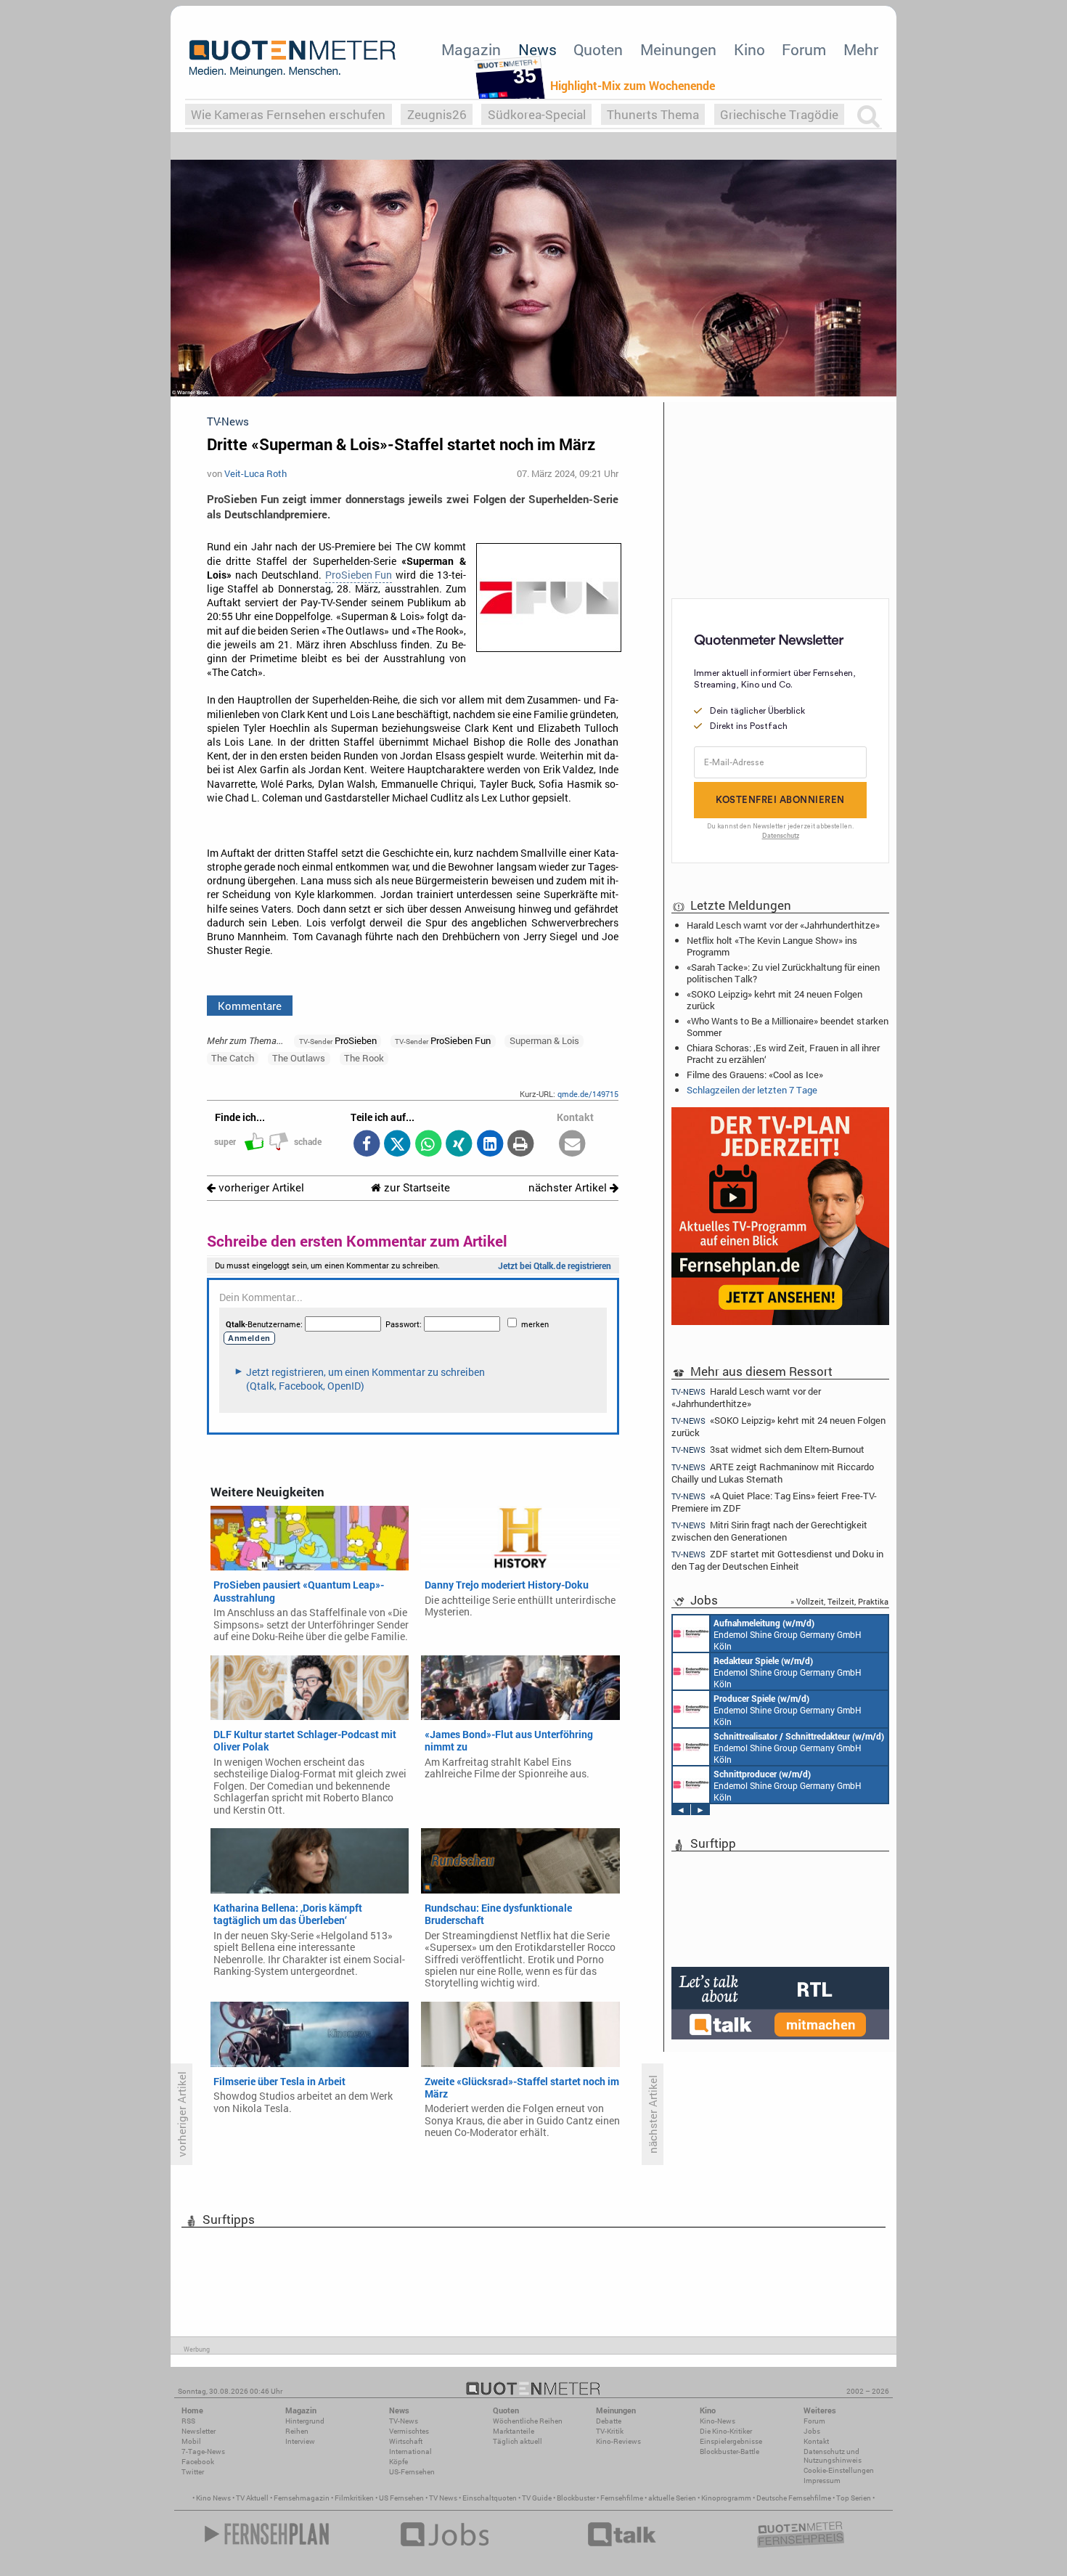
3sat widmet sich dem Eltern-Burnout (768, 1450)
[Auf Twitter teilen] (397, 1145)
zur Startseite (416, 1187)
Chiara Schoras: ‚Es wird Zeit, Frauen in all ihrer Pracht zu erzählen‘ (783, 1053)
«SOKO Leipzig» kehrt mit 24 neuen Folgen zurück (774, 1000)
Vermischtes (409, 2431)
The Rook (364, 1058)
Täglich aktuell (518, 2441)
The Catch (233, 1058)
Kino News (213, 2498)
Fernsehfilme (622, 2498)
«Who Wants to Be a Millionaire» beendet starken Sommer (788, 1027)
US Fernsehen (401, 2498)
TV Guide (537, 2498)
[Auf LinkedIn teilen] (490, 1145)
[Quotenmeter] (293, 58)
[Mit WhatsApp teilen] (428, 1145)
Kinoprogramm (726, 2498)
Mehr (861, 49)
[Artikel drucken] (521, 1145)
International (410, 2451)
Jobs (812, 2431)
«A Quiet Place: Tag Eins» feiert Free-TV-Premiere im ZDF (774, 1502)
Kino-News (718, 2421)
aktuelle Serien (672, 2498)
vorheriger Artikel (260, 1187)
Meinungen (678, 49)
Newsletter (199, 2431)
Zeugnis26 (437, 114)
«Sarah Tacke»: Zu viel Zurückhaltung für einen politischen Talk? (783, 973)
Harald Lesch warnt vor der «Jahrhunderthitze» (783, 925)
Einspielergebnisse (731, 2441)
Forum (804, 49)
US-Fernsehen (412, 2472)
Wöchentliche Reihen (528, 2421)
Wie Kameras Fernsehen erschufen (288, 114)
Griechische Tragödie (779, 114)
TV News (443, 2498)
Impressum (822, 2481)
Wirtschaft (406, 2441)
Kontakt (816, 2441)
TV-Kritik (610, 2431)
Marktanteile (514, 2431)
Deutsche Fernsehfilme (794, 2498)
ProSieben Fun (359, 575)
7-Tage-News (203, 2451)
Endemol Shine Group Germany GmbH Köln (788, 1634)
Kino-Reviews (618, 2441)
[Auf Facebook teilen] (366, 1145)
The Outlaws (299, 1058)
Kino (749, 49)
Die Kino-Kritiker (726, 2431)
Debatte (609, 2421)
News (537, 49)
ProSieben (338, 1040)
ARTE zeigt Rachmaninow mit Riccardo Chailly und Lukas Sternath (773, 1473)
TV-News (404, 2421)
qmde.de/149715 (588, 1094)
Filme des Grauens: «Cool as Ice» (755, 1075)
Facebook (198, 2462)
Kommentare (250, 1006)
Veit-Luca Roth (255, 473)
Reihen (297, 2431)
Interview (300, 2441)
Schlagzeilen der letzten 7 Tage (752, 1090)
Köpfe (398, 2462)
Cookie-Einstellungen (839, 2470)
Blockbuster (576, 2498)
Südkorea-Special (537, 114)
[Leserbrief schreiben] (572, 1145)
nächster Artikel (569, 1187)
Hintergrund (305, 2421)
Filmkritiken (354, 2498)
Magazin (471, 49)
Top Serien (854, 2498)
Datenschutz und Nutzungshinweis (833, 2456)
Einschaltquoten (490, 2498)
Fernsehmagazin (302, 2498)
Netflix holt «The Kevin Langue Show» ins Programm (772, 946)
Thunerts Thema (653, 114)
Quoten (598, 49)
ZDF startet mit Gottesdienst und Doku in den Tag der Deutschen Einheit (777, 1560)
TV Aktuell (252, 2498)
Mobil (191, 2441)
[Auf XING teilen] (459, 1145)
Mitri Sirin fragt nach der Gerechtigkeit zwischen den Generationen (769, 1531)
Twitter (193, 2472)
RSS (188, 2421)
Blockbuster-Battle (729, 2451)
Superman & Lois (544, 1040)
